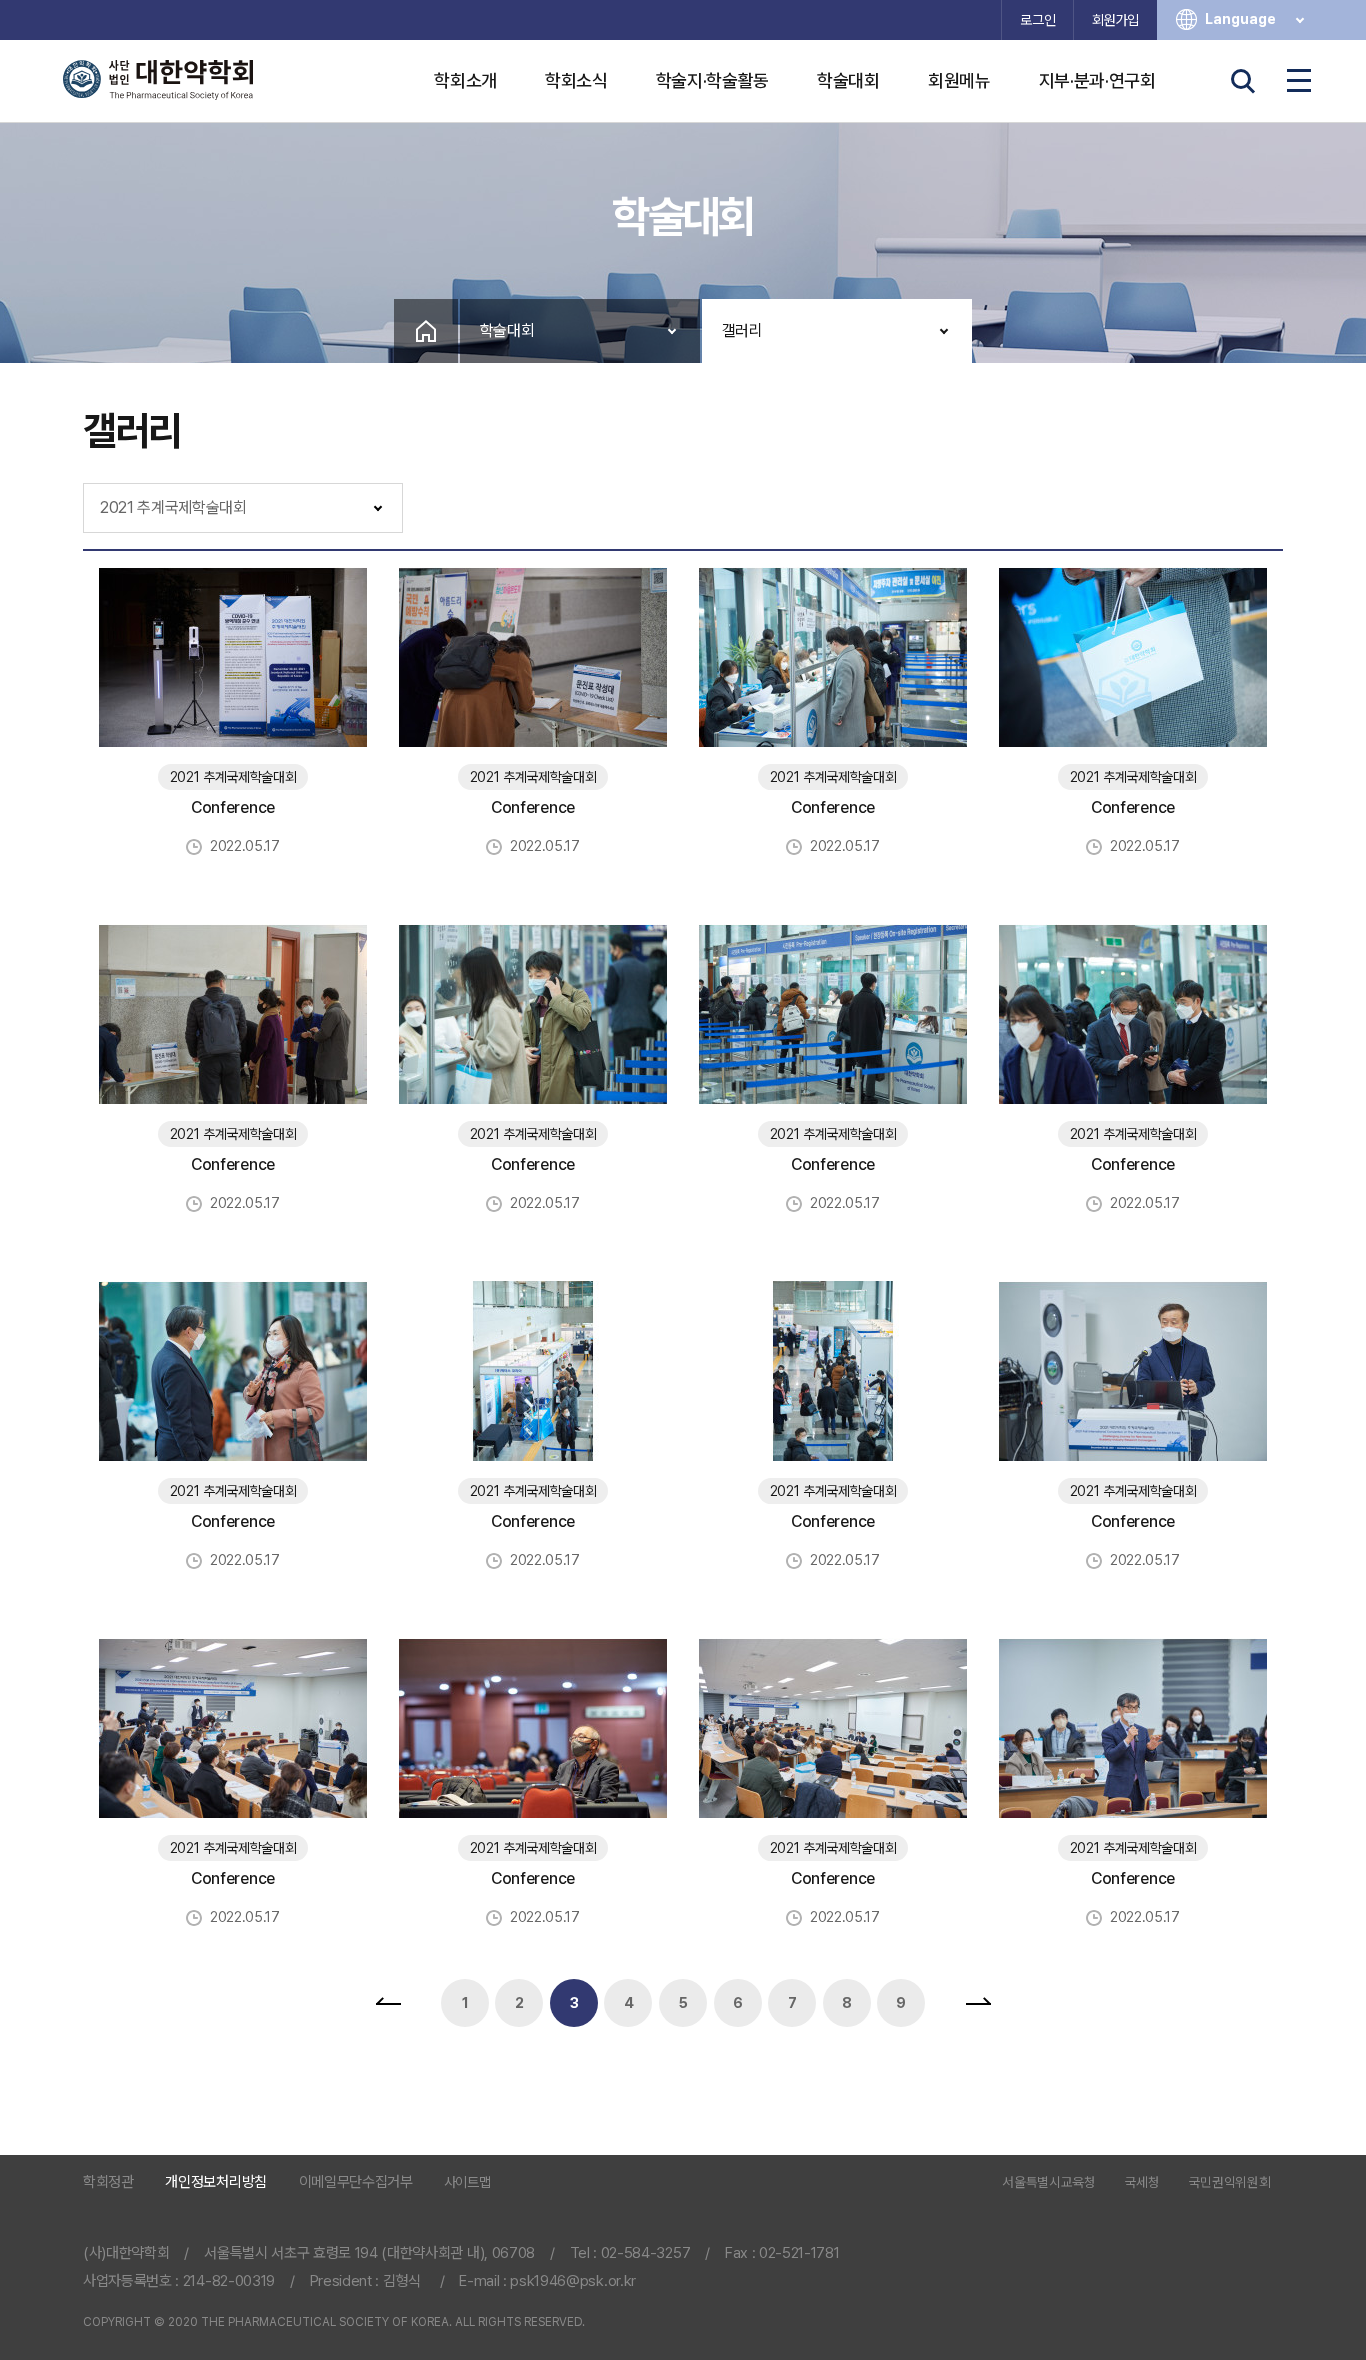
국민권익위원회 (1230, 2183)
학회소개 (465, 80)
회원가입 (1115, 20)
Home (426, 331)
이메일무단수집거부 (356, 2182)
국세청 (1142, 2183)
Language (1240, 19)
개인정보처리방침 (215, 2182)
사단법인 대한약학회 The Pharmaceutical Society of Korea (158, 80)
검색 (1243, 81)
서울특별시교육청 (1048, 2183)
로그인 (1037, 20)
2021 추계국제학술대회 (173, 507)
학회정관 (108, 2182)
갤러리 (742, 330)
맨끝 (978, 2003)
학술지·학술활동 (712, 80)
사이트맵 (467, 2182)
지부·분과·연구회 (1097, 80)
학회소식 (576, 80)
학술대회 (848, 80)
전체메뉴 (1299, 81)
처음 (388, 2003)
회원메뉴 (959, 80)
